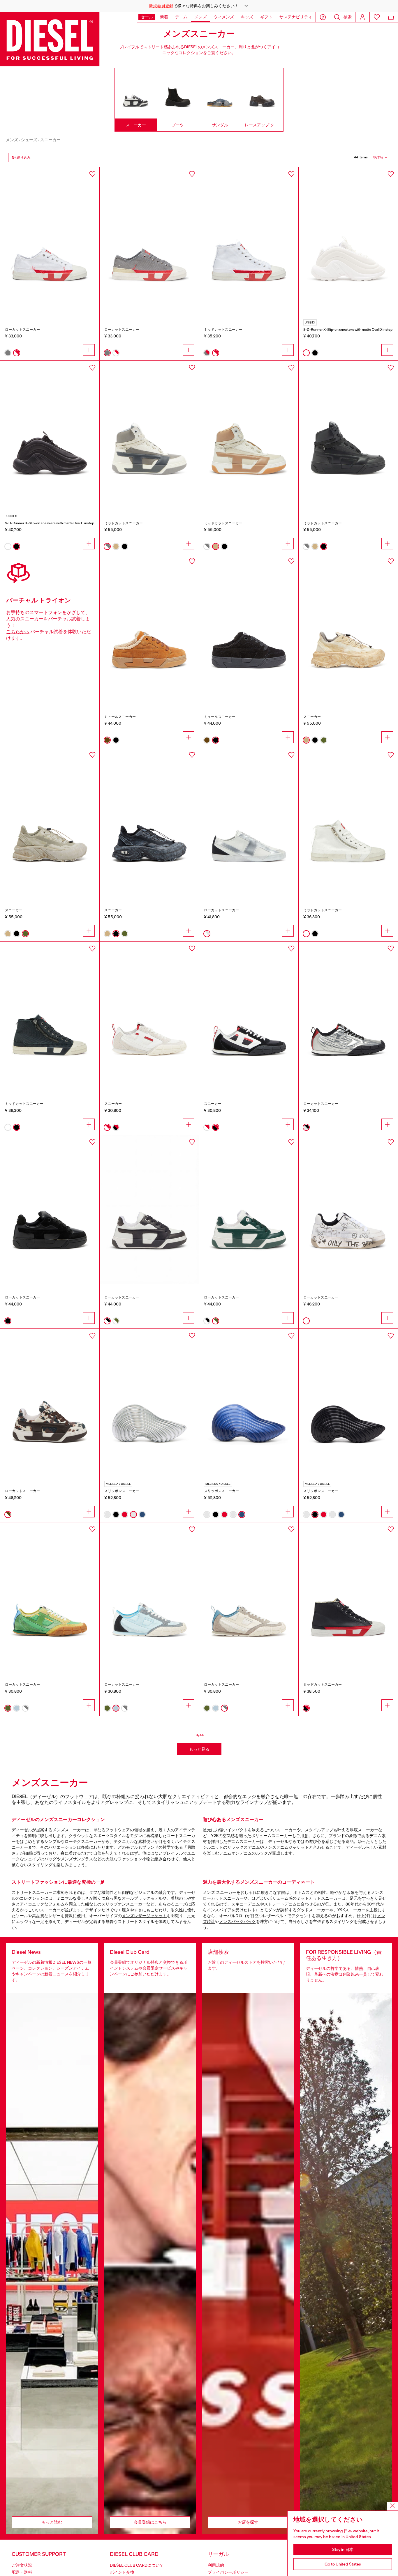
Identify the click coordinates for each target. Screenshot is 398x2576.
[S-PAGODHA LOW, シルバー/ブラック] (348, 1016)
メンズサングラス (77, 1859)
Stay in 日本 (343, 2550)
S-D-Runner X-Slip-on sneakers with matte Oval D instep (348, 330)
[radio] (8, 353)
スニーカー (50, 140)
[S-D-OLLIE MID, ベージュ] (249, 435)
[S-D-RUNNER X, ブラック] (50, 435)
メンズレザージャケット (144, 1916)
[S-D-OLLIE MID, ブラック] (348, 435)
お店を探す (248, 2522)
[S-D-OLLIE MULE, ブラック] (249, 629)
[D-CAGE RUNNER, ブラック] (149, 822)
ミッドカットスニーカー (223, 330)
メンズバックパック (237, 1922)
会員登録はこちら (150, 2522)
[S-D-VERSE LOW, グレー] (149, 241)
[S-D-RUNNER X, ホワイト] (348, 241)
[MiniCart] (391, 17)
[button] (199, 6)
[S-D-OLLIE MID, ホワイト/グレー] (149, 435)
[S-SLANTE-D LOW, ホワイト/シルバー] (249, 822)
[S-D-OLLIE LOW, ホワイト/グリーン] (249, 1209)
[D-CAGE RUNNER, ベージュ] (348, 629)
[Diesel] (50, 39)
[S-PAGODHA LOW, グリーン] (50, 1597)
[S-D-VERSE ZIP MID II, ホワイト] (348, 822)
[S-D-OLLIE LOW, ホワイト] (348, 1209)
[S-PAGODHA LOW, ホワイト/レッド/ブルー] (149, 1016)
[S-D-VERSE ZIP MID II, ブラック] (50, 1016)
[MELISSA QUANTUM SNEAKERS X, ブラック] (348, 1403)
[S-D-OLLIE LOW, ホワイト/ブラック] (149, 1209)
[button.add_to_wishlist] (92, 174)
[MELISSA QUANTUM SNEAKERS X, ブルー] (249, 1403)
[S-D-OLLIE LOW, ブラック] (50, 1209)
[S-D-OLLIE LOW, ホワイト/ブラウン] (50, 1403)
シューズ (29, 140)
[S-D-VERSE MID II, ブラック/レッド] (348, 1597)
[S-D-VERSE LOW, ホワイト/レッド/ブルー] (50, 241)
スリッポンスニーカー (122, 1491)
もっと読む (52, 2522)
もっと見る (199, 1749)
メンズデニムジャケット (286, 1847)
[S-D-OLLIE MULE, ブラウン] (149, 629)
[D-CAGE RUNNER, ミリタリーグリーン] (50, 822)
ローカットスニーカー (22, 330)
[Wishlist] (377, 17)
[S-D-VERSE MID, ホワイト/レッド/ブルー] (249, 241)
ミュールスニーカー (120, 717)
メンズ (12, 140)
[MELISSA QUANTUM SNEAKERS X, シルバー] (149, 1403)
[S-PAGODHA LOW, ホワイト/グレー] (249, 1597)
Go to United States (343, 2564)
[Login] (362, 17)
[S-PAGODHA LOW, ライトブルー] (149, 1597)
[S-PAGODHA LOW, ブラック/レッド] (249, 1016)
